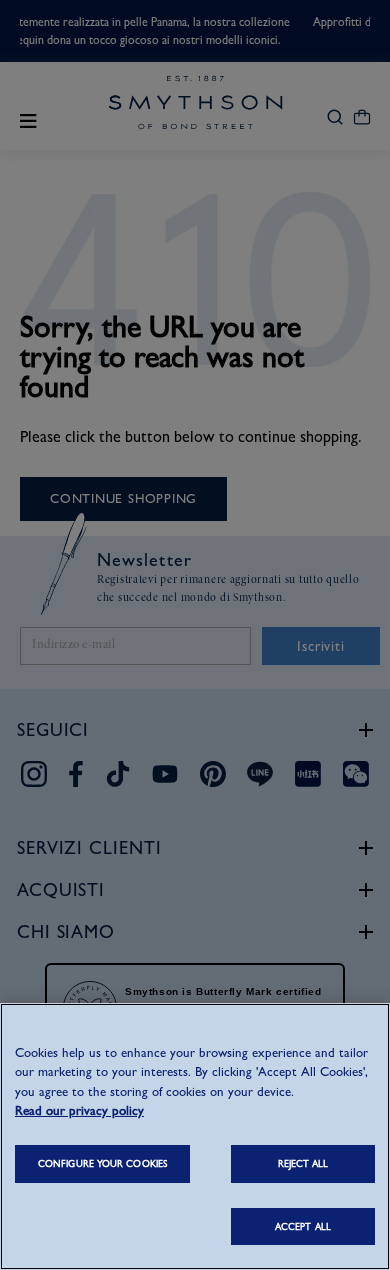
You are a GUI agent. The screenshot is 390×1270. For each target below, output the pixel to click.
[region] (195, 1136)
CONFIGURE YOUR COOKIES (102, 1163)
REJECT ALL (303, 1163)
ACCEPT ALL (303, 1226)
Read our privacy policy (79, 1110)
